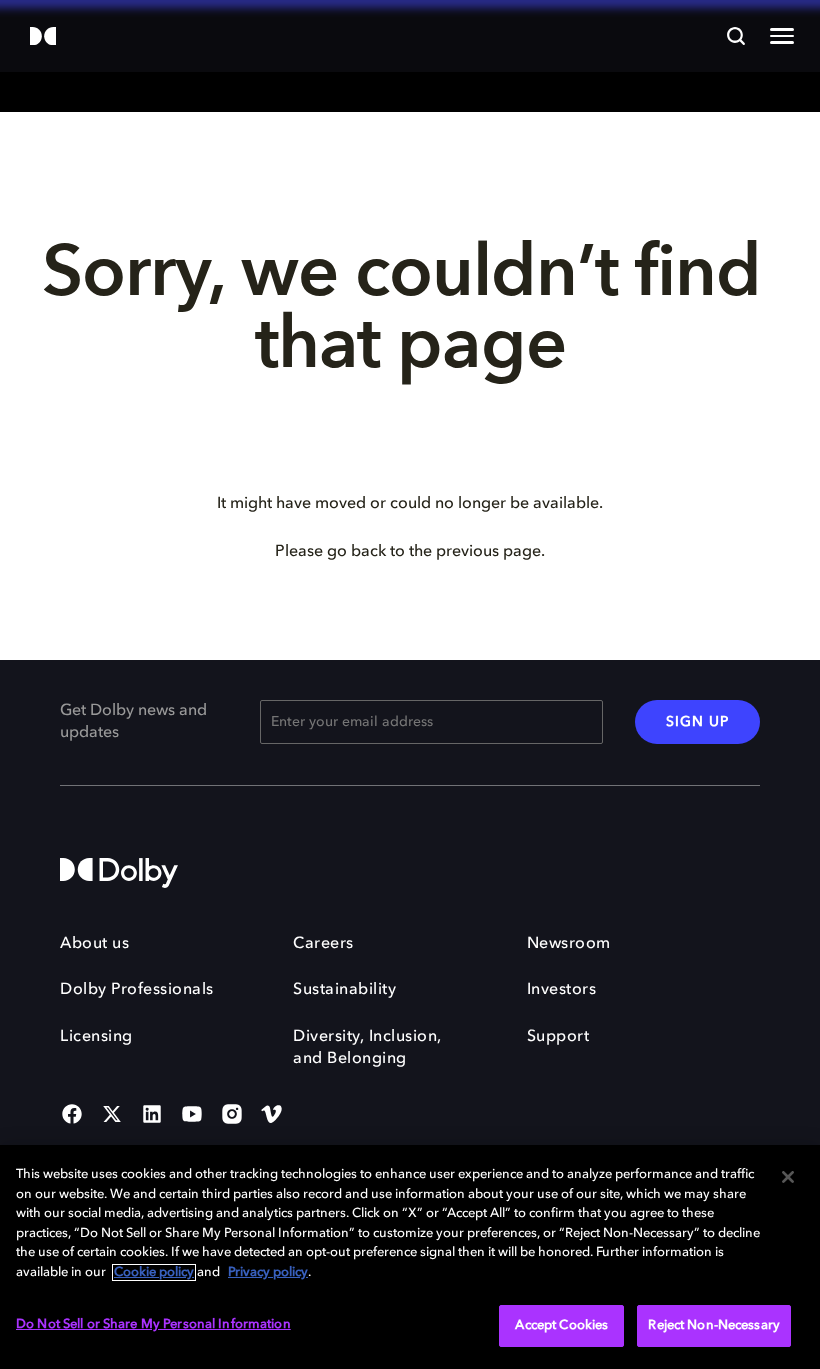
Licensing (96, 1037)
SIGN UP (697, 722)
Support (558, 1037)
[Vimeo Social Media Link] (272, 1116)
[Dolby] (43, 37)
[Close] (788, 1177)
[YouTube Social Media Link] (192, 1116)
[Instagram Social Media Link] (232, 1116)
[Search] (736, 36)
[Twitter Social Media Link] (112, 1116)
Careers (323, 944)
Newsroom (569, 944)
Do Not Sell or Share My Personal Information (153, 1324)
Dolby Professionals (137, 990)
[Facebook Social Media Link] (72, 1116)
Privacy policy (268, 1272)
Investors (562, 990)
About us (94, 944)
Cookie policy (154, 1272)
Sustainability (344, 990)
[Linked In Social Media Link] (152, 1116)
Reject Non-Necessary (714, 1325)
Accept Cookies (561, 1325)
